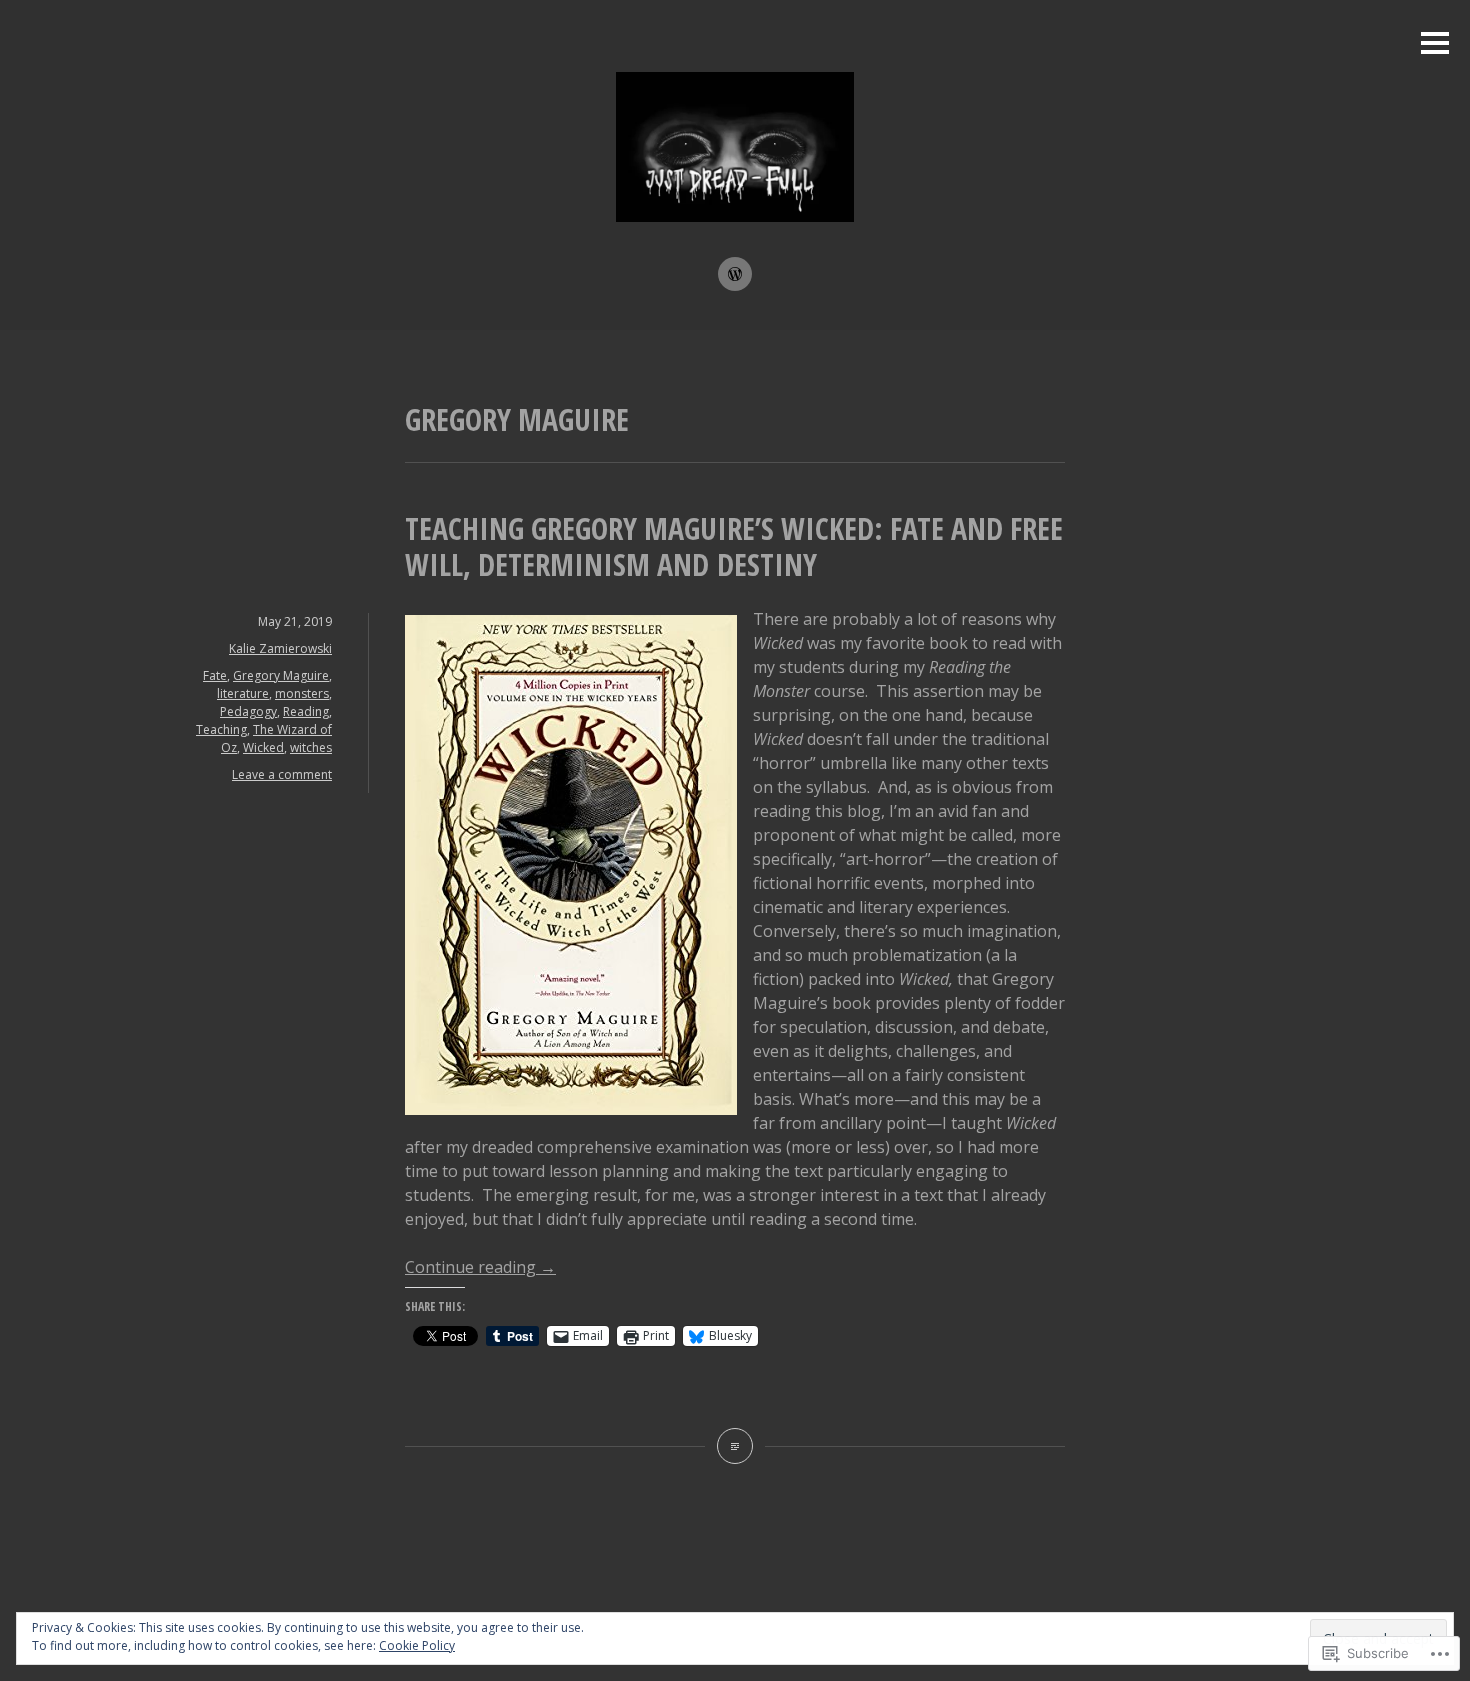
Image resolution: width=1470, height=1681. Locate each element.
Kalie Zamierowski (280, 648)
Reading (306, 711)
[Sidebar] (1435, 44)
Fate (215, 675)
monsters (302, 693)
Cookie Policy (417, 1645)
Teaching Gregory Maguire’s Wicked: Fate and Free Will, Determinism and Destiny (734, 546)
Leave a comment (282, 774)
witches (311, 747)
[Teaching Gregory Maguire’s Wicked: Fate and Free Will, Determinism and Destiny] (735, 1446)
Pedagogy (248, 711)
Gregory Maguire (281, 675)
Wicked (263, 747)
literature (243, 693)
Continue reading (480, 1267)
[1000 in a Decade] (735, 274)
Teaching (221, 729)
